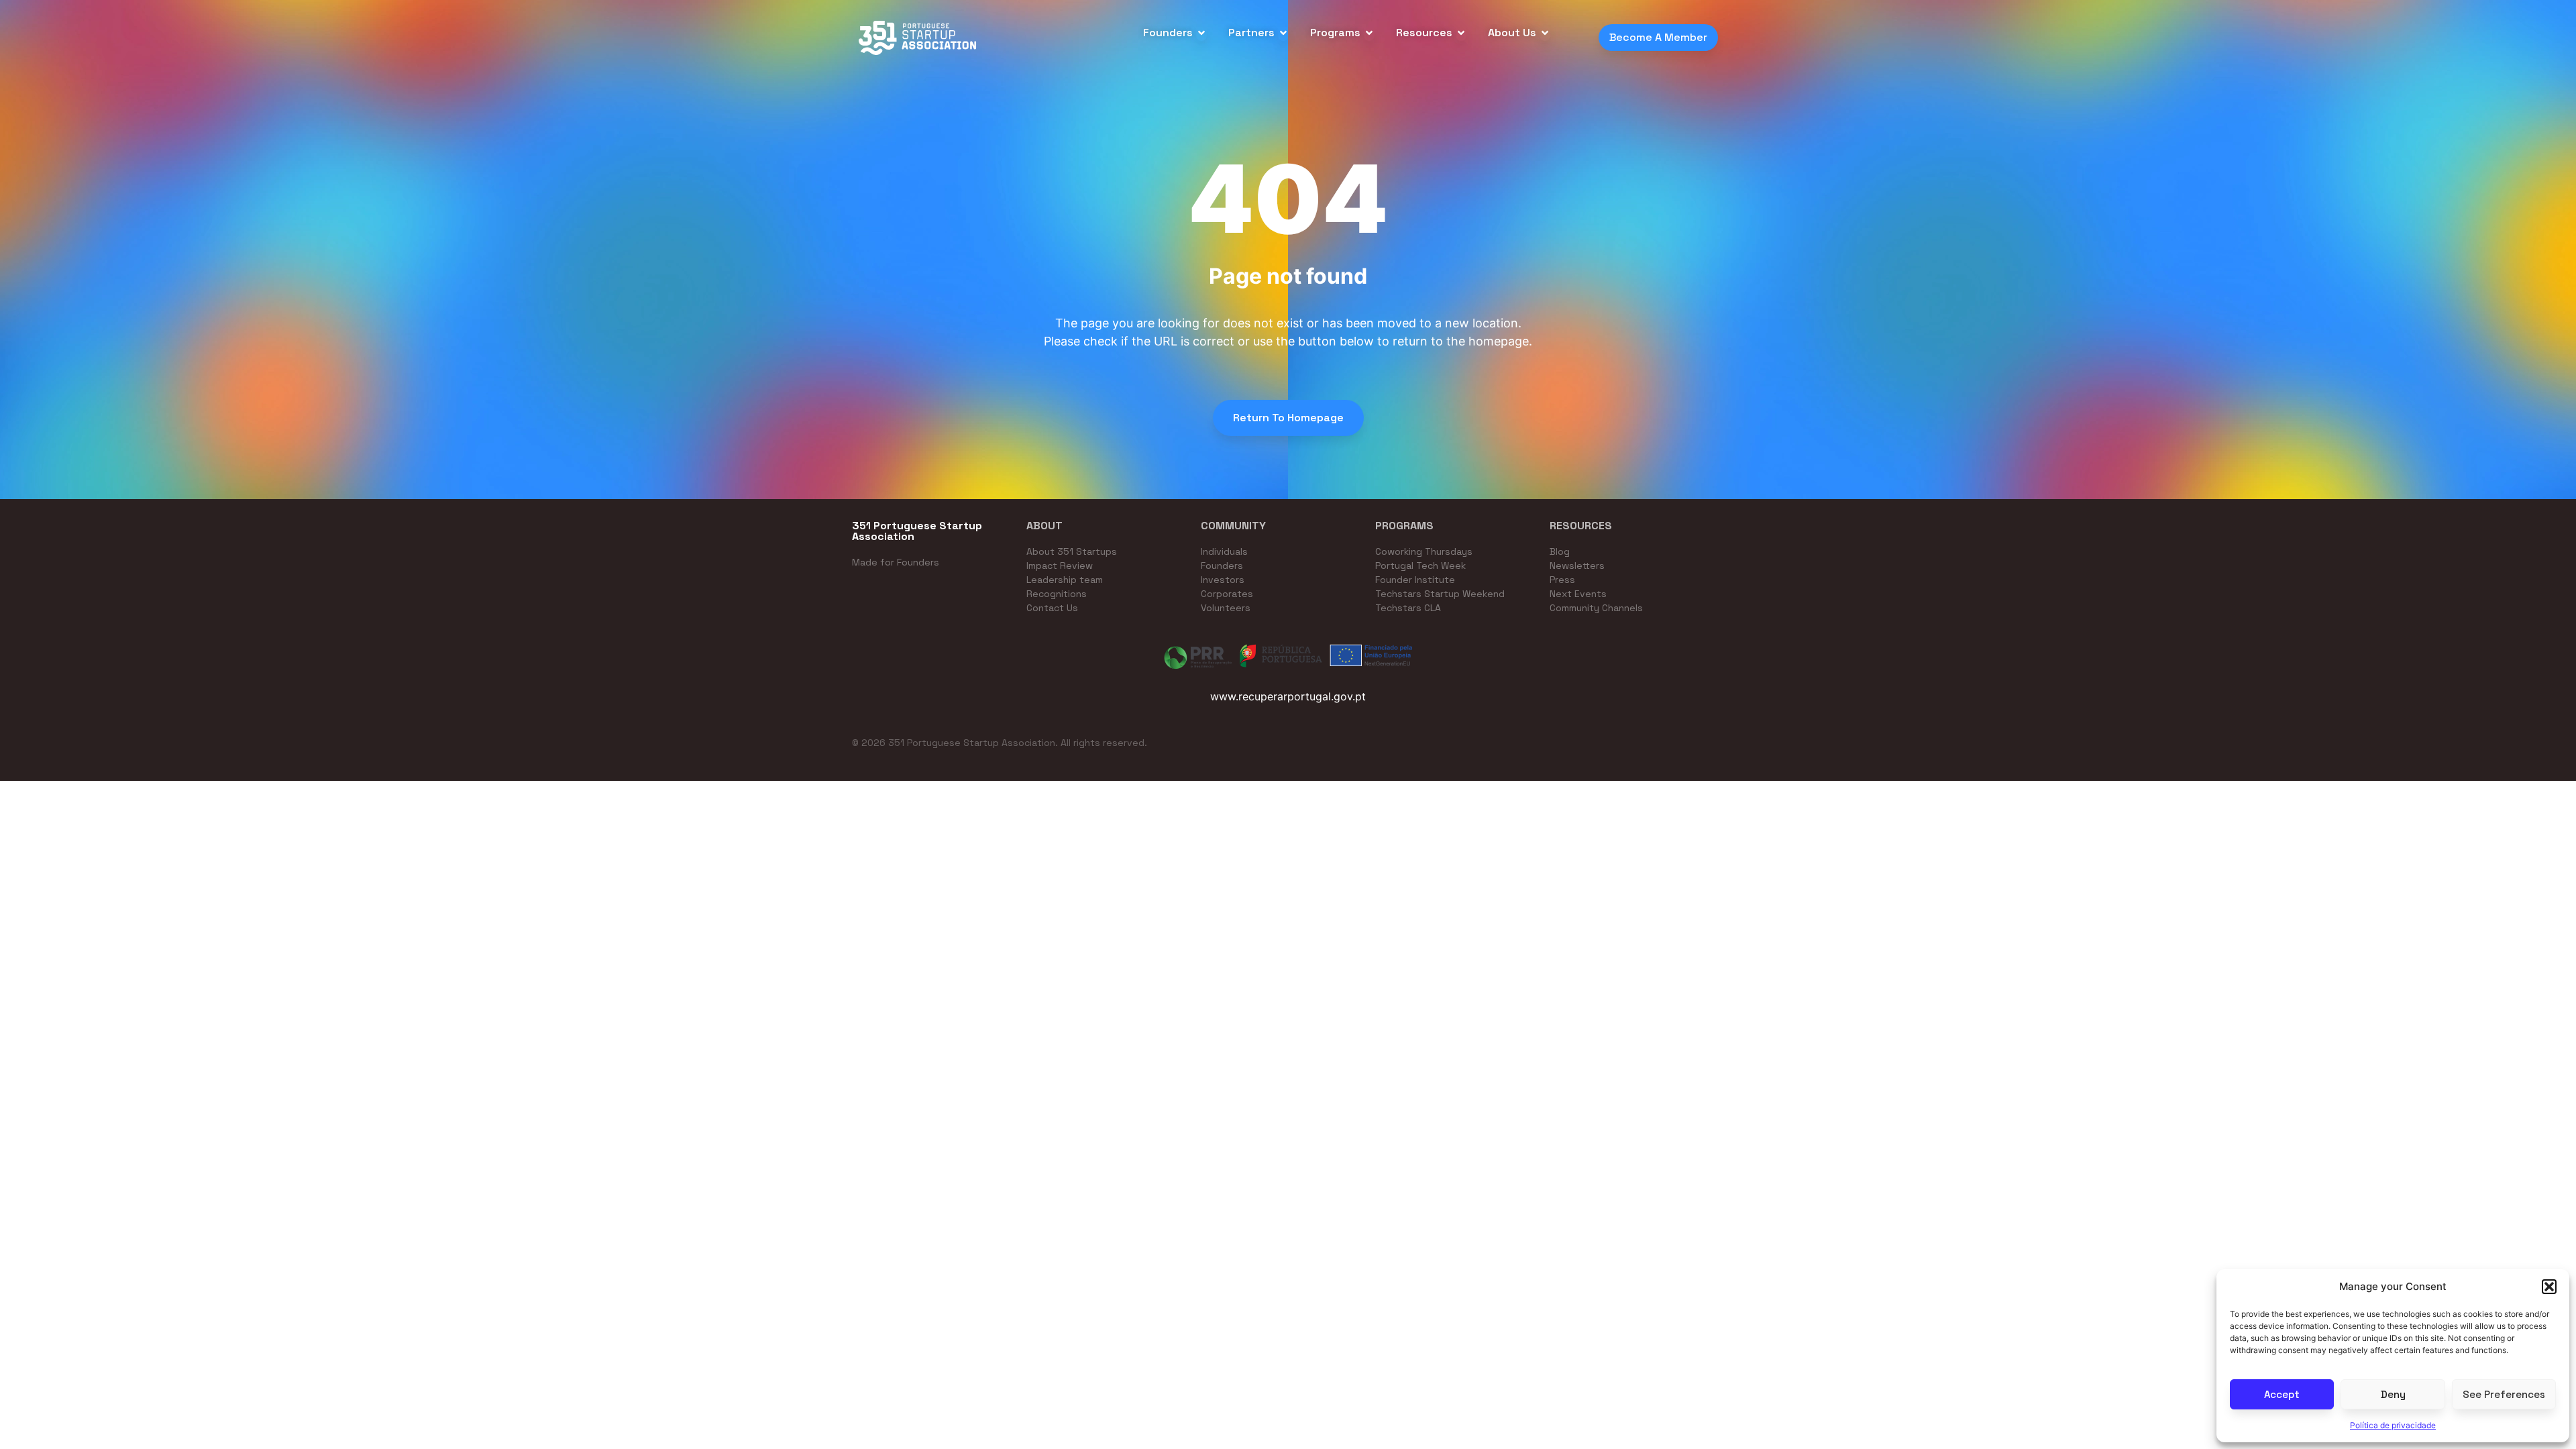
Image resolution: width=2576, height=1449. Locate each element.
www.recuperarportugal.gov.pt (1288, 696)
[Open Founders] (1201, 33)
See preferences (2504, 1394)
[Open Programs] (1369, 33)
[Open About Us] (1545, 33)
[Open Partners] (1283, 33)
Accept (2282, 1394)
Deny (2393, 1394)
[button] (2549, 1287)
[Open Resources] (1461, 33)
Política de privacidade (2393, 1425)
